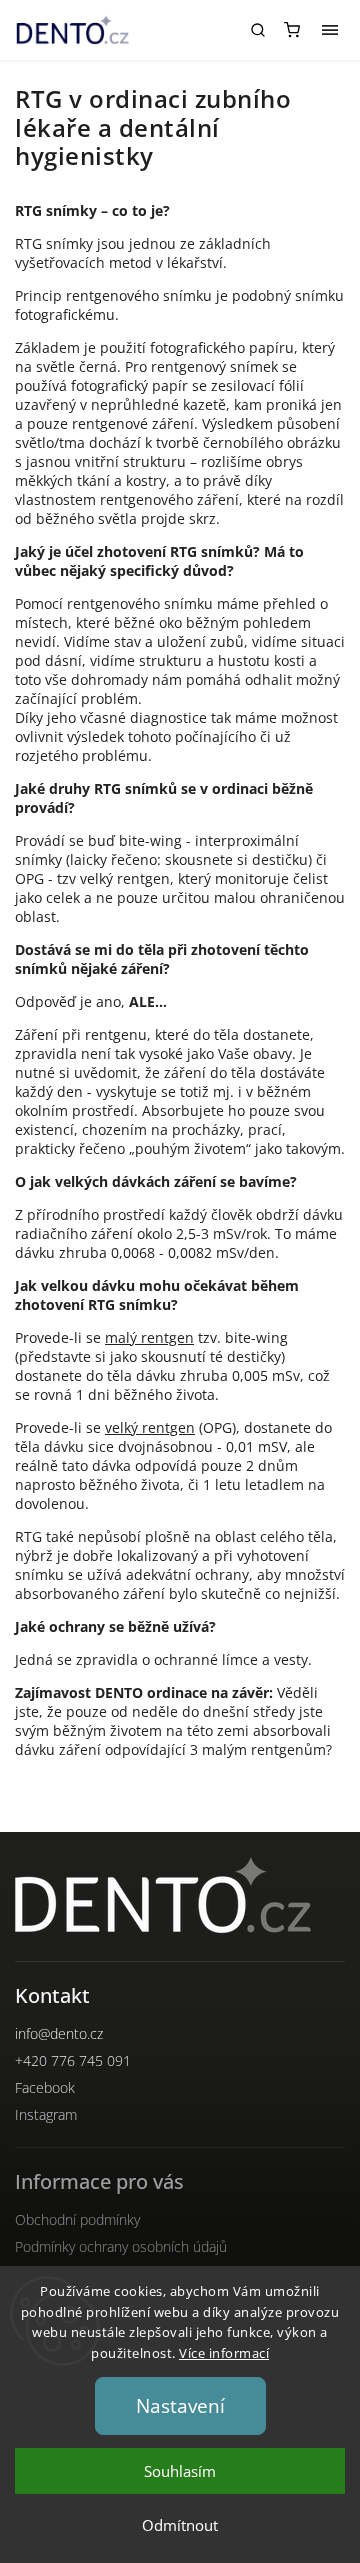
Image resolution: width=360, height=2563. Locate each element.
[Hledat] (258, 30)
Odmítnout (180, 2525)
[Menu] (330, 30)
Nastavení (180, 2406)
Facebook (45, 2087)
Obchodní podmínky (77, 2219)
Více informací (224, 2353)
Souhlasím (180, 2471)
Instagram (46, 2114)
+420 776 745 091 (73, 2060)
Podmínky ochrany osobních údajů (121, 2246)
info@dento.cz (59, 2033)
